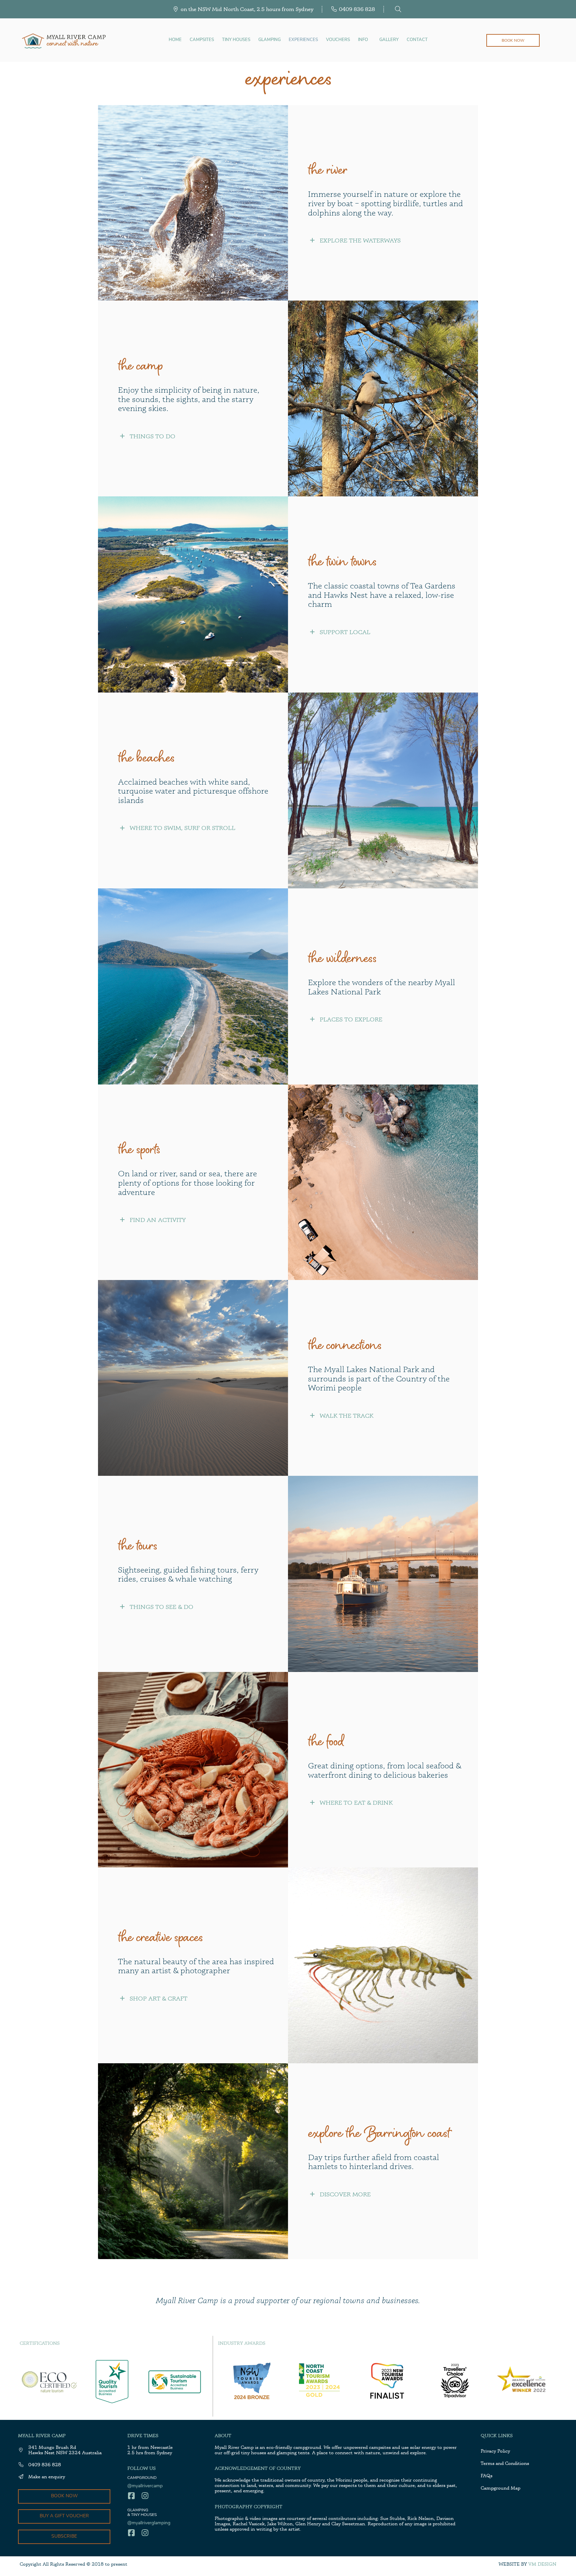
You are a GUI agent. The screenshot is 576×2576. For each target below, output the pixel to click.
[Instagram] (145, 2496)
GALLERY (389, 40)
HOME (175, 40)
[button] (388, 240)
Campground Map (500, 2488)
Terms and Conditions (505, 2463)
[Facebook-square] (131, 2496)
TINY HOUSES (236, 40)
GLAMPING (269, 40)
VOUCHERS (338, 40)
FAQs (486, 2475)
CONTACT (417, 40)
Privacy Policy (495, 2451)
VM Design (542, 2564)
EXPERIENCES (303, 40)
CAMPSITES (202, 40)
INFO (363, 40)
